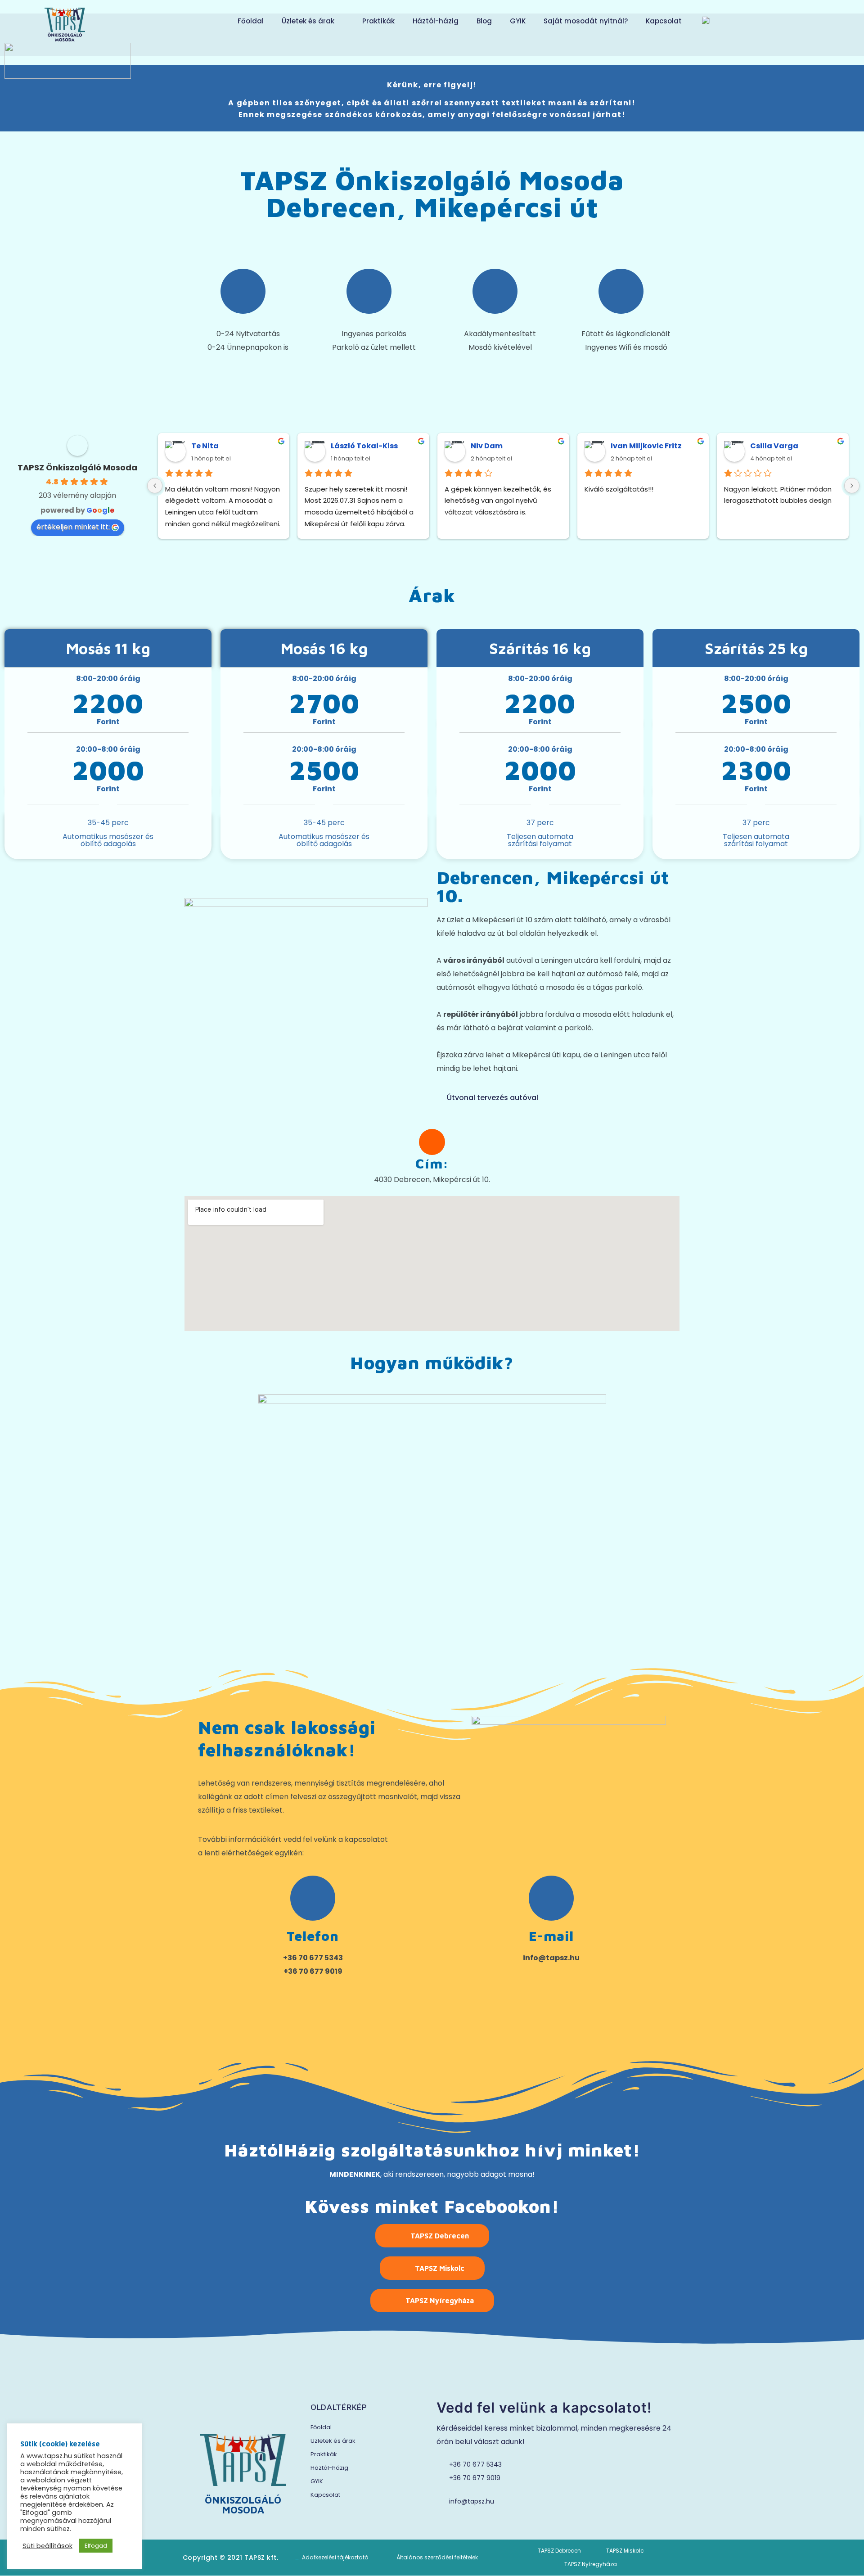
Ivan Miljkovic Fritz (646, 446)
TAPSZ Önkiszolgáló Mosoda (77, 467)
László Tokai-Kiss (364, 446)
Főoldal (251, 21)
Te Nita (205, 446)
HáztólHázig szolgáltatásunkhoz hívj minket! (432, 2150)
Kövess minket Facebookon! (432, 2206)
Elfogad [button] (96, 2546)
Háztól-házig (436, 21)
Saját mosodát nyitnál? (586, 21)
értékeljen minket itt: (73, 527)
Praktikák (378, 21)
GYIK (518, 21)
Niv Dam (487, 446)
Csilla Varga (774, 446)
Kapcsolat (664, 21)
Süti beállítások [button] (47, 2546)
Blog (484, 21)
